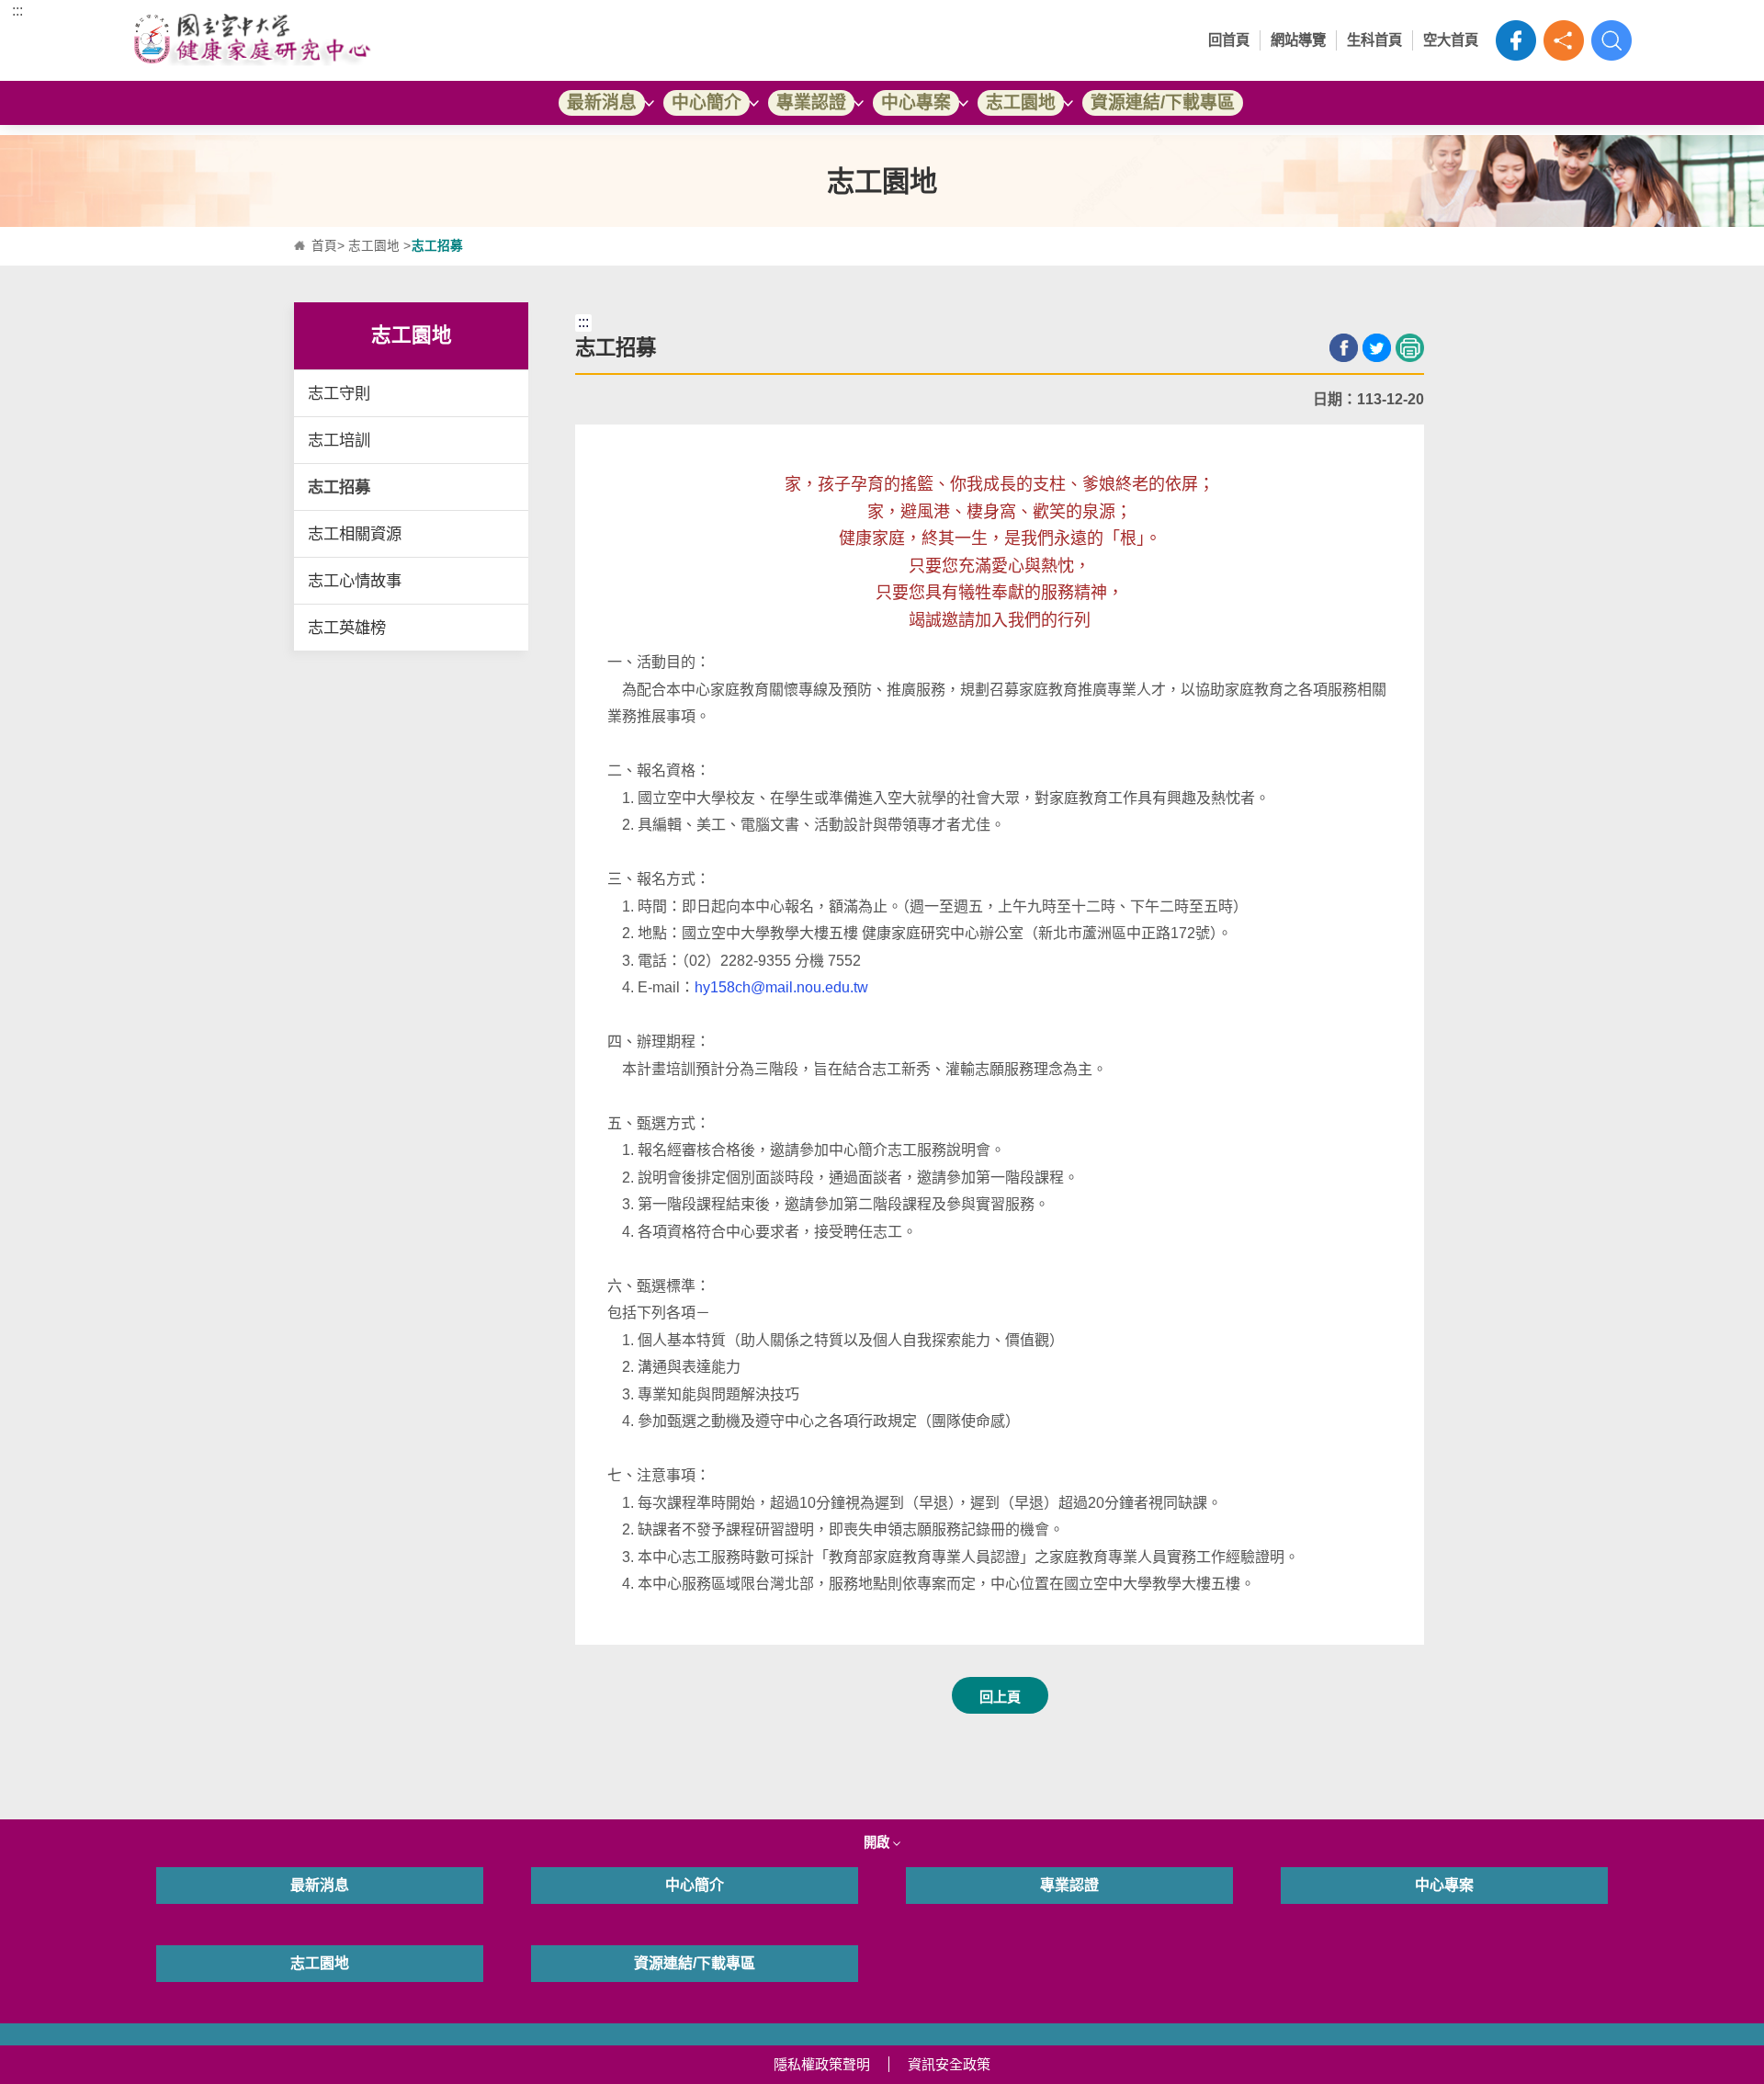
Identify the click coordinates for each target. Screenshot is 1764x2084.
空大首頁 (1451, 40)
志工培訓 (339, 440)
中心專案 (916, 102)
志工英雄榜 (347, 628)
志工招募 (339, 487)
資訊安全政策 (949, 2064)
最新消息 (602, 102)
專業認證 (811, 102)
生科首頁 (1374, 40)
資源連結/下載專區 (1163, 102)
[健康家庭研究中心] (320, 40)
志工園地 (1021, 102)
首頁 (324, 246)
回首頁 (1229, 40)
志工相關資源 (355, 534)
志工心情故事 (355, 581)
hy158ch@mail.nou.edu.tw (781, 987)
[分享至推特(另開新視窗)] (1377, 348)
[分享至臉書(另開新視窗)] (1344, 348)
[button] (1564, 40)
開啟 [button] (878, 1842)
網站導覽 (1298, 40)
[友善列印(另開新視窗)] (1410, 348)
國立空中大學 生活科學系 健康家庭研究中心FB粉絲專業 (1516, 40)
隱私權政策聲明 (822, 2064)
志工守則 (339, 393)
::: (17, 11)
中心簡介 (707, 102)
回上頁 (1000, 1697)
